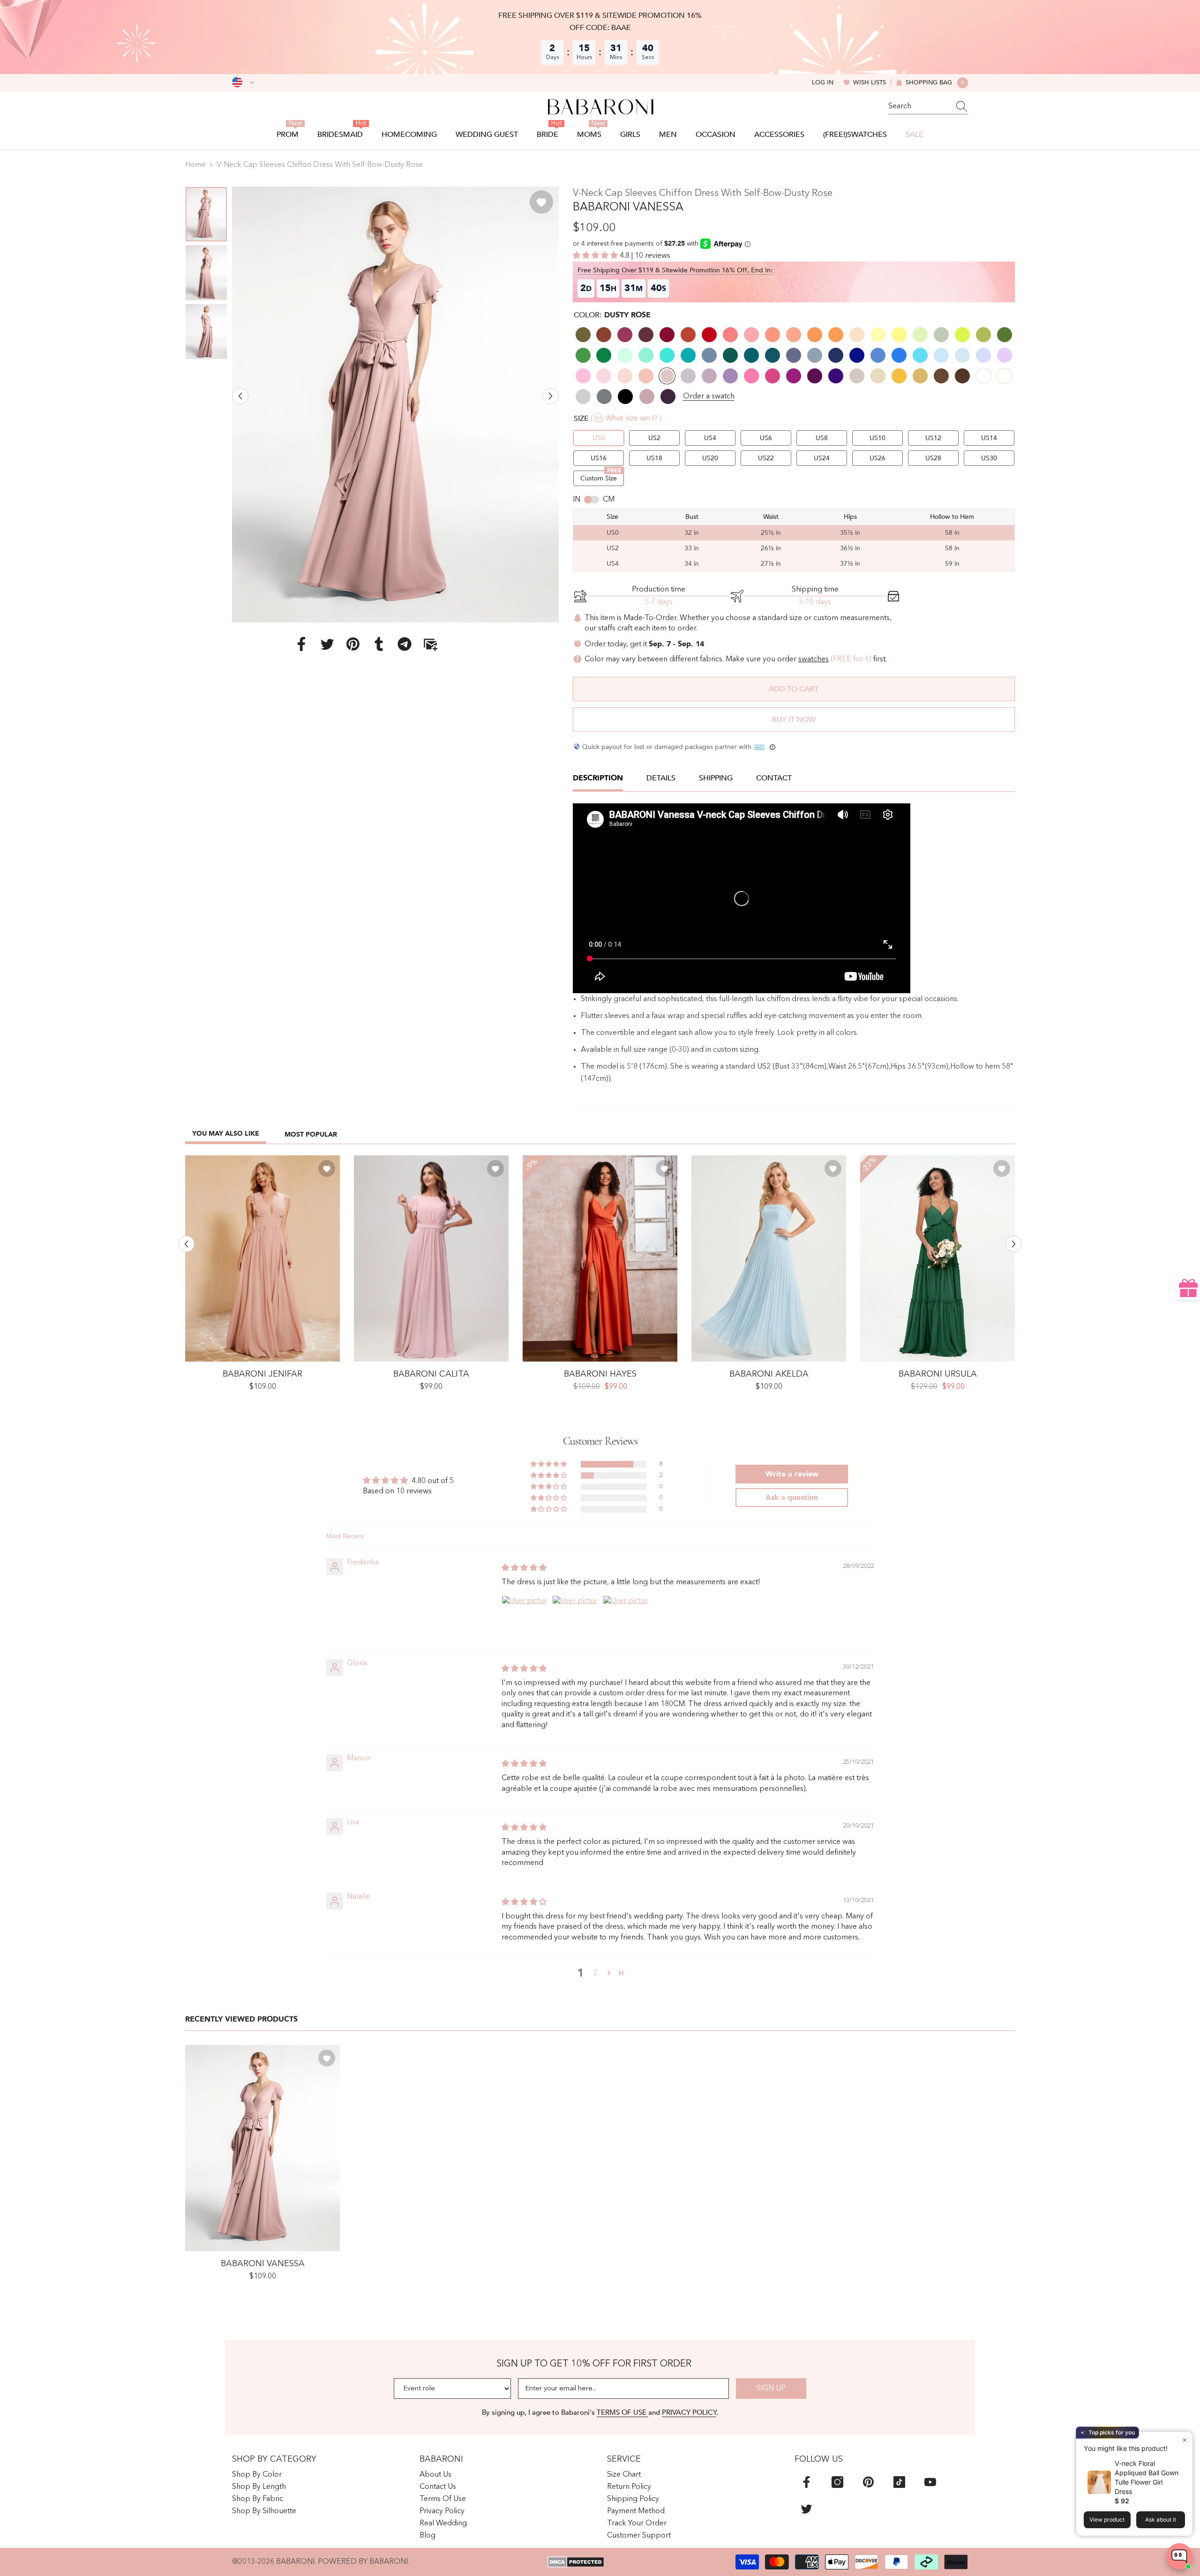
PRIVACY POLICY (689, 2412)
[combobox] (919, 106)
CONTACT (774, 778)
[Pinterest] (353, 644)
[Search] (928, 107)
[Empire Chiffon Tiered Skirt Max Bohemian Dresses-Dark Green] (937, 1258)
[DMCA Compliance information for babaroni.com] (576, 2562)
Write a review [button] (792, 1474)
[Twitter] (327, 644)
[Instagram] (837, 2482)
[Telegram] (405, 644)
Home (195, 165)
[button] (240, 396)
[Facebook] (301, 644)
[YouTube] (930, 2482)
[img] (524, 1568)
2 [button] (596, 1973)
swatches (814, 659)
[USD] (243, 82)
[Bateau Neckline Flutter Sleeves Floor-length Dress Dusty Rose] (431, 1258)
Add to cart (794, 689)
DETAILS (661, 778)
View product (1107, 2520)
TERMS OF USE (622, 2412)
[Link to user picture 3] (625, 1618)
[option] (395, 404)
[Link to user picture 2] (575, 1618)
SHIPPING (716, 778)
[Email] (430, 644)
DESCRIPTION (598, 778)
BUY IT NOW (794, 719)
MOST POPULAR (311, 1134)
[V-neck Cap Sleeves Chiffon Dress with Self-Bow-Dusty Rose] (262, 2148)
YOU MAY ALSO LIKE (226, 1134)
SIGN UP (771, 2389)
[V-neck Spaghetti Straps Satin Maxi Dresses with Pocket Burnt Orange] (600, 1258)
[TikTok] (899, 2482)
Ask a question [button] (792, 1498)
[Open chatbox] (1179, 2556)
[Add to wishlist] (541, 202)
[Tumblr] (379, 644)
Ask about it (1161, 2520)
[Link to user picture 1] (524, 1618)
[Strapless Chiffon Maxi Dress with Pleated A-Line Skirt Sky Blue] (769, 1258)
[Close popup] (1184, 2440)
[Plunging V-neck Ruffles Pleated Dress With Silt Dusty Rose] (262, 1258)
